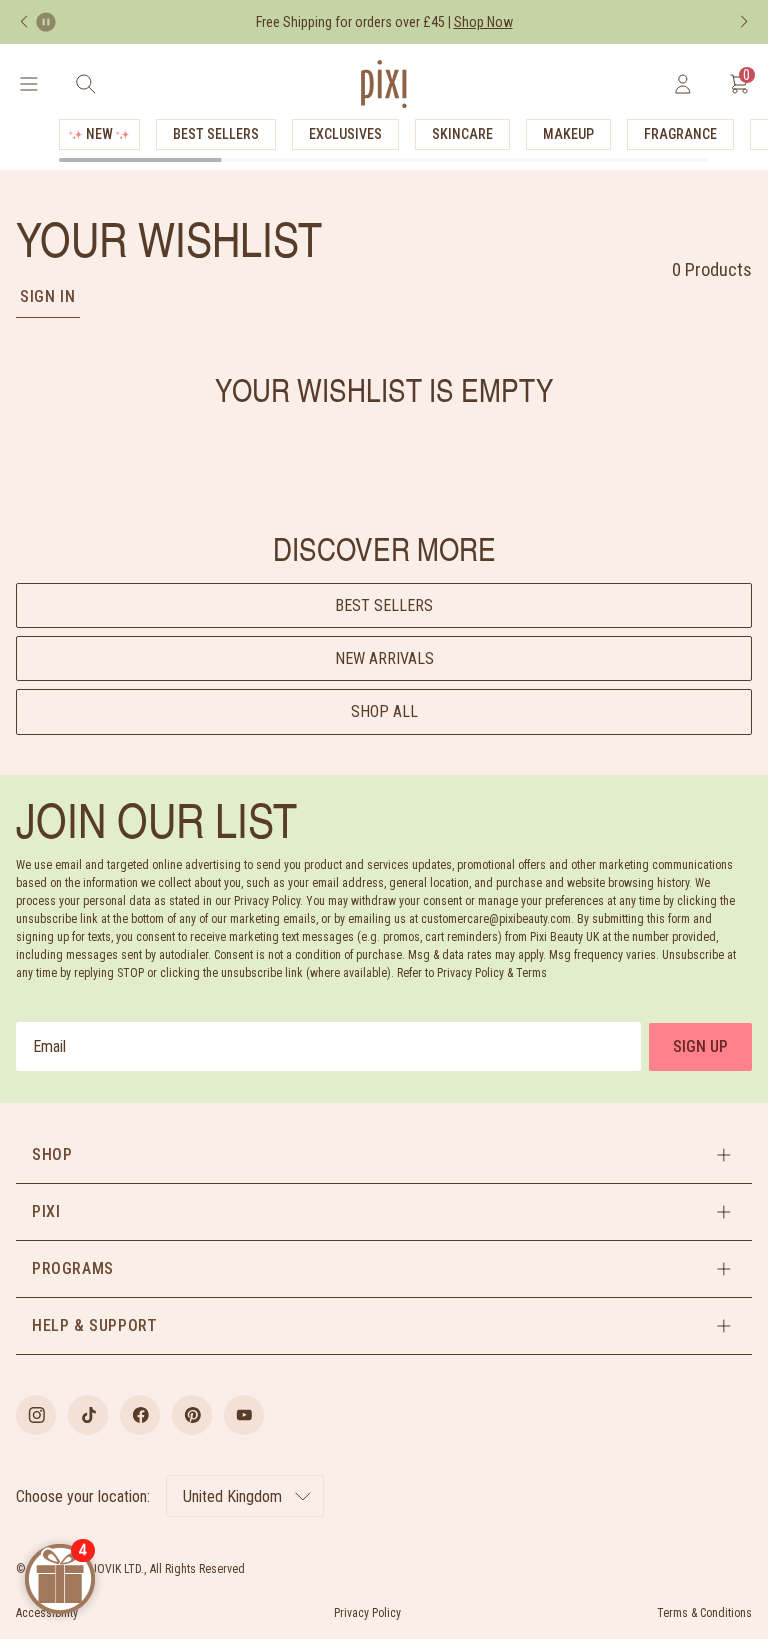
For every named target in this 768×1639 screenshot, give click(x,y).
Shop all (384, 711)
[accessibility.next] (744, 22)
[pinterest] (192, 1415)
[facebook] (140, 1415)
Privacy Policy (367, 1613)
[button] (384, 1155)
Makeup (568, 134)
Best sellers (384, 605)
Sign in (48, 296)
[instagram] (36, 1415)
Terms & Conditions (704, 1613)
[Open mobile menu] (28, 84)
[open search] (85, 84)
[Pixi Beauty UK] (384, 84)
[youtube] (244, 1415)
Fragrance (680, 134)
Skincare (462, 134)
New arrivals (384, 658)
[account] (682, 84)
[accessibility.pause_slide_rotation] (46, 22)
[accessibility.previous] (24, 22)
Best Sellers (216, 134)
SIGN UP (700, 1046)
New (99, 134)
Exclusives (345, 134)
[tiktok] (88, 1415)
